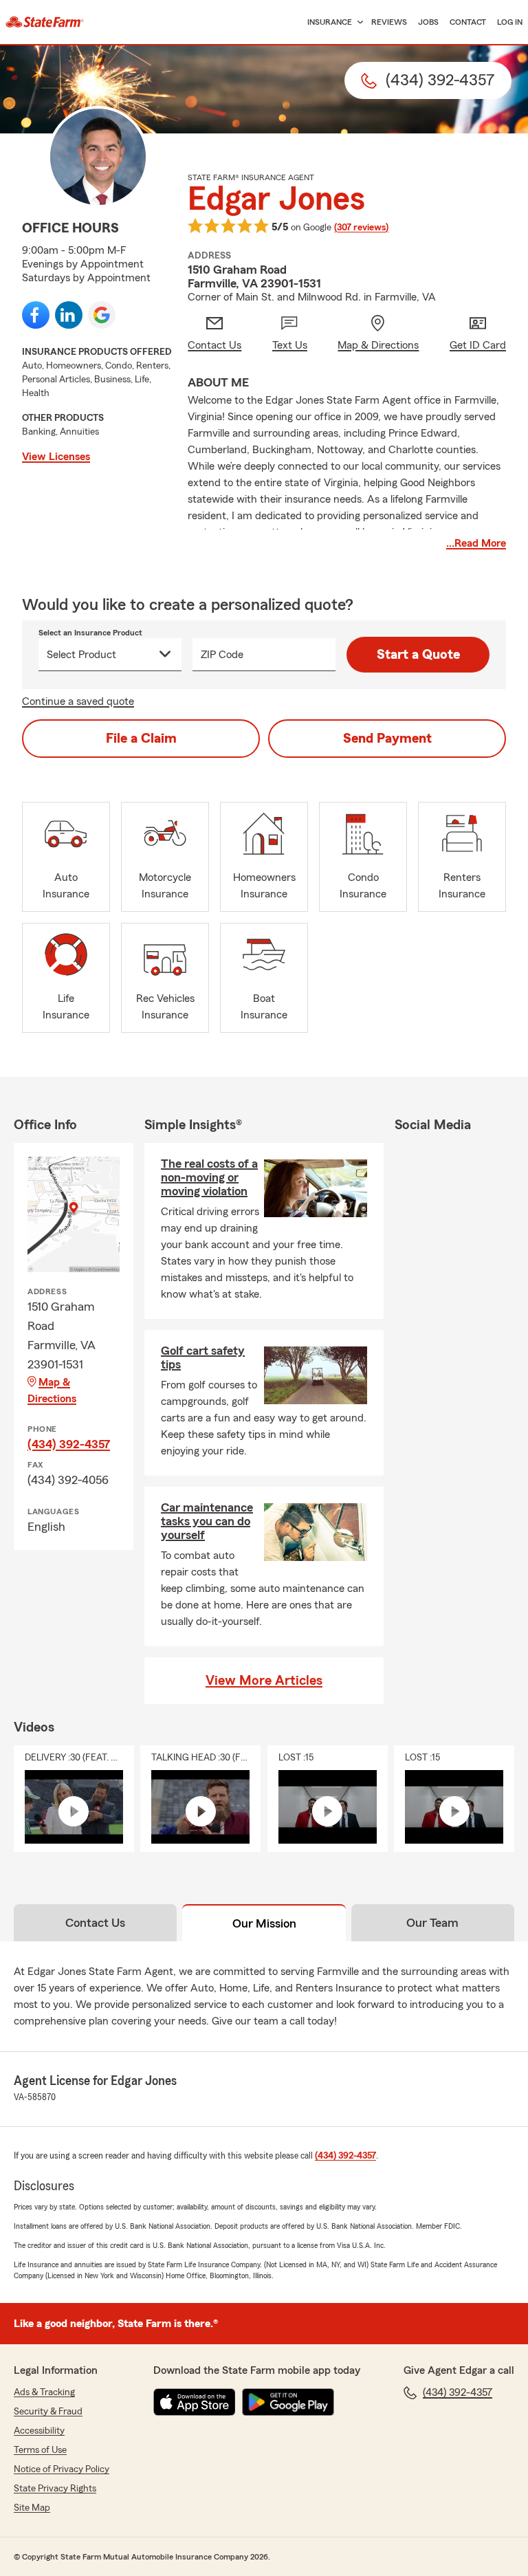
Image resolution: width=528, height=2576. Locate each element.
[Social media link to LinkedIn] (69, 315)
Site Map (32, 2508)
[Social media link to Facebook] (36, 315)
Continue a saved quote (78, 701)
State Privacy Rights (55, 2489)
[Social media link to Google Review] (102, 315)
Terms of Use (40, 2450)
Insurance (330, 22)
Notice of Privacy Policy (62, 2469)
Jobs (428, 22)
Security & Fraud (48, 2412)
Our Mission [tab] (264, 1923)
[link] (45, 22)
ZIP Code (222, 655)
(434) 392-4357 (69, 1444)
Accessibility (39, 2431)
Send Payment (387, 739)
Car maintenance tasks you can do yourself (207, 1521)
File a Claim (141, 739)
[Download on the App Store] (195, 2402)
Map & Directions (52, 1390)
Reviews (389, 22)
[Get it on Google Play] (288, 2402)
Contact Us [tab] (95, 1923)
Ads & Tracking (44, 2392)
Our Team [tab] (432, 1923)
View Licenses (56, 457)
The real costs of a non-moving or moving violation (209, 1177)
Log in (510, 22)
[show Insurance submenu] (357, 22)
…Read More (476, 543)
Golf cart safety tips (203, 1357)
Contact (468, 22)
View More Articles (264, 1681)
